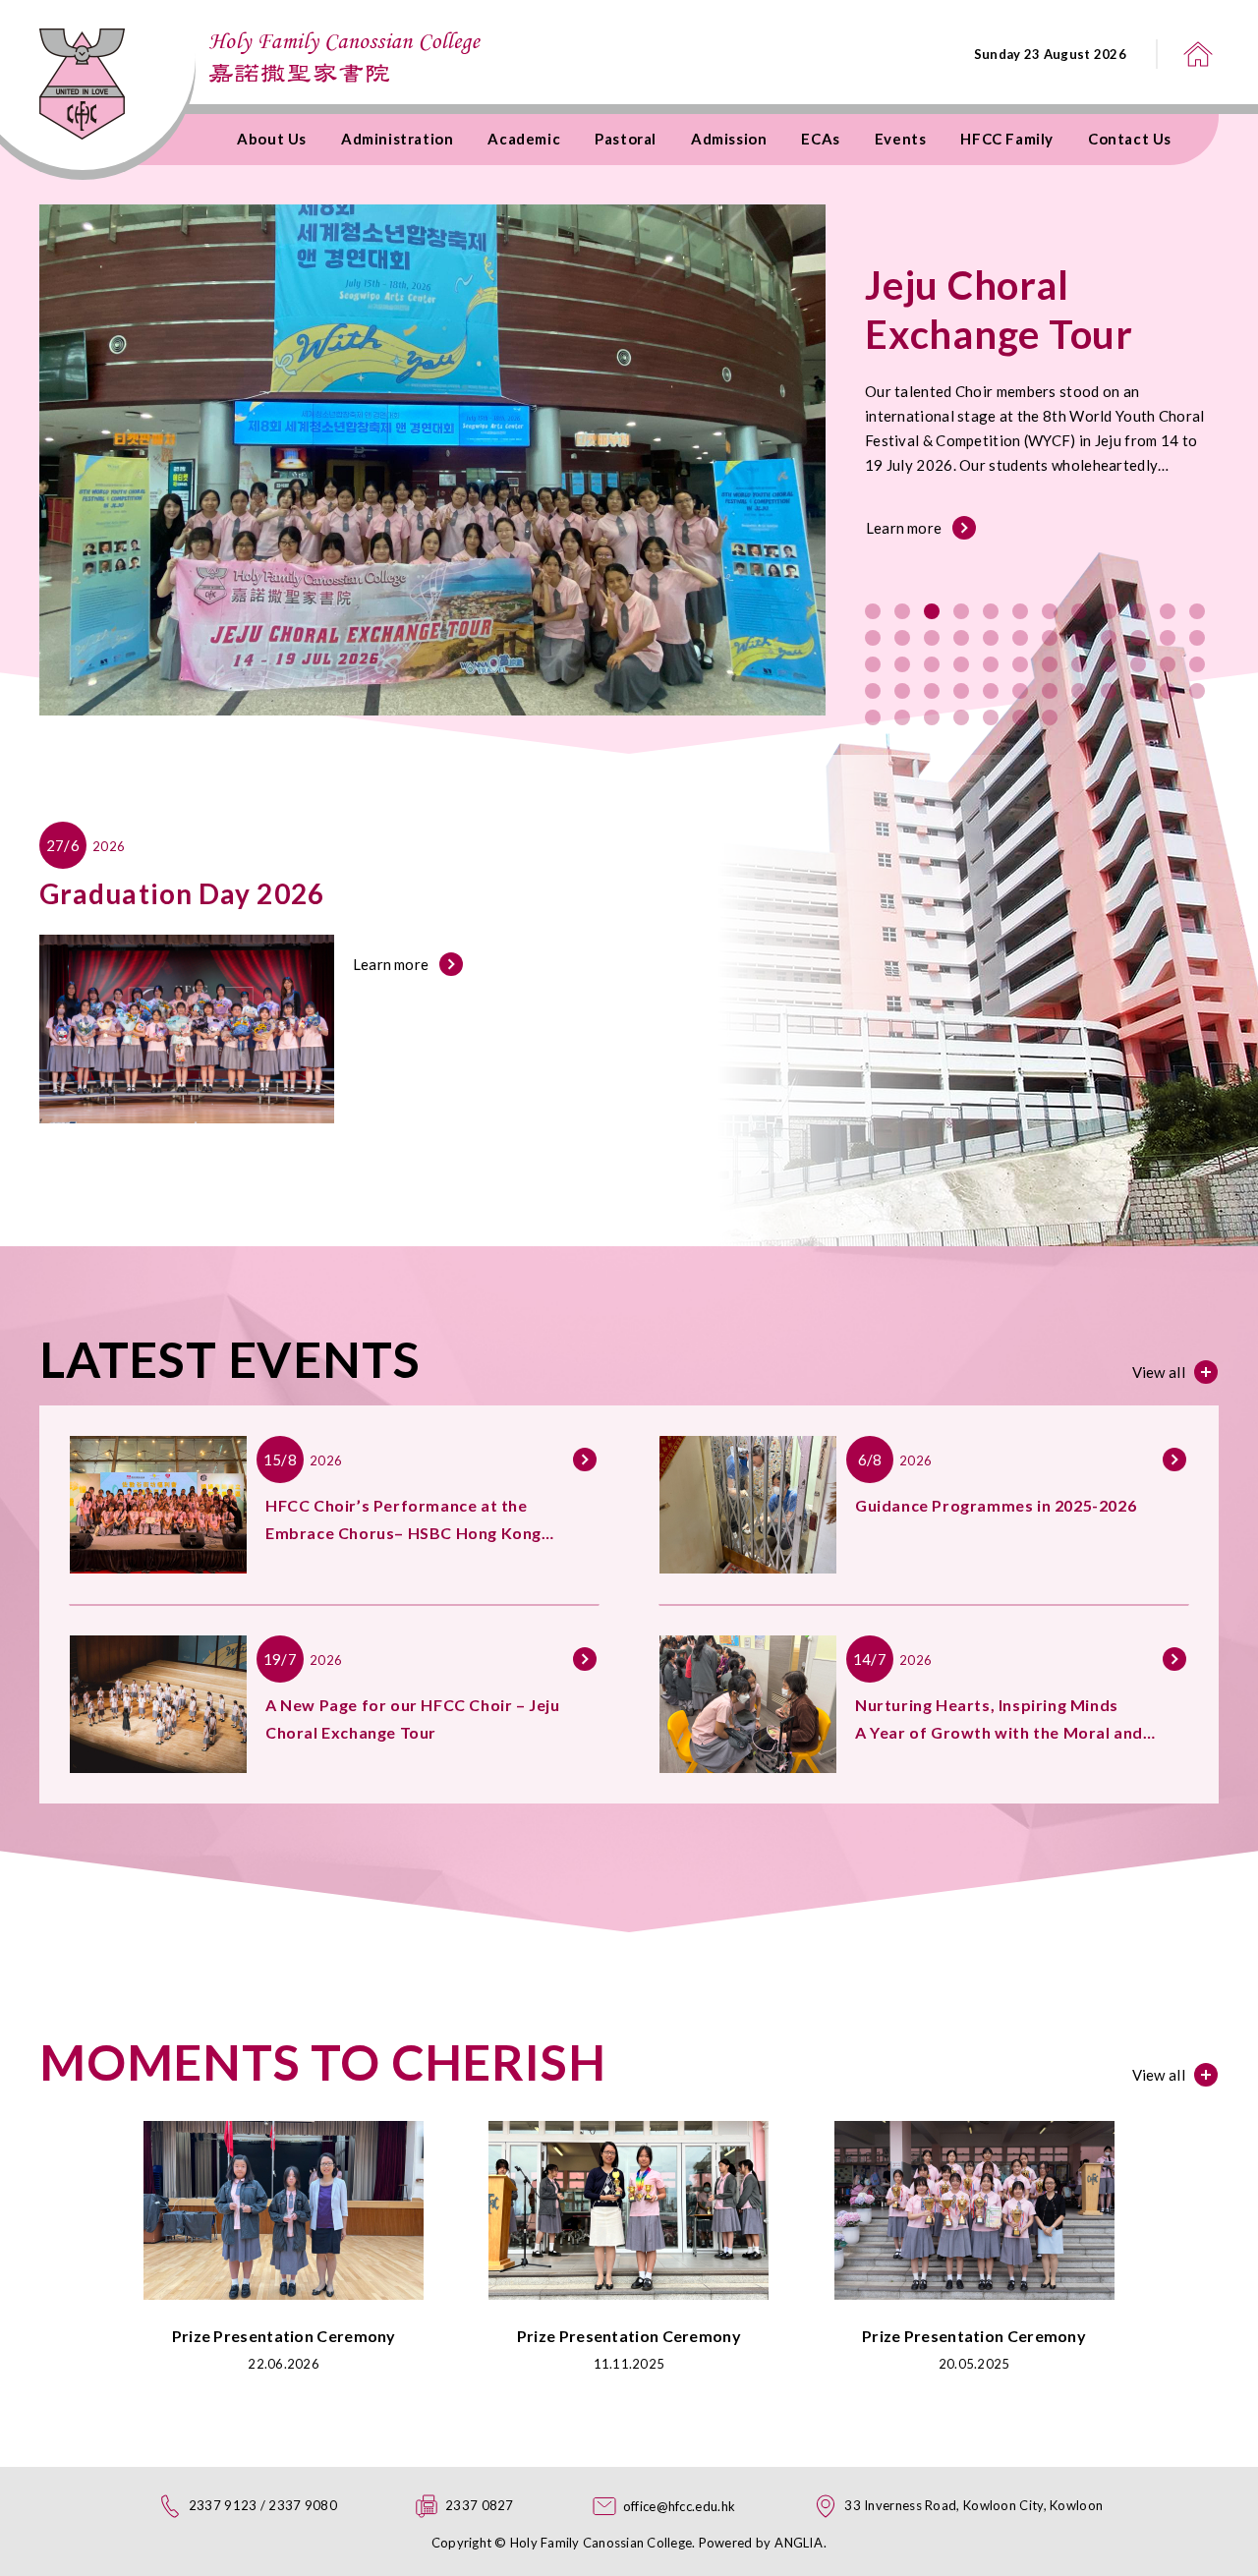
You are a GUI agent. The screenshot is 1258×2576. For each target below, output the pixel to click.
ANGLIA (799, 2543)
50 (902, 717)
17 (991, 638)
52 (961, 717)
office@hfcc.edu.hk (679, 2506)
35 (1168, 664)
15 (932, 638)
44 (1079, 691)
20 (1079, 638)
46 (1138, 691)
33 (1109, 664)
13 (873, 638)
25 (873, 664)
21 (1109, 638)
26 (902, 664)
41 (991, 691)
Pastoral (626, 139)
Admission (729, 139)
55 (1050, 717)
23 (1168, 638)
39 (932, 691)
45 (1109, 691)
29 (991, 664)
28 (961, 664)
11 (1168, 611)
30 (1020, 664)
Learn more (904, 528)
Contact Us (1130, 139)
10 (1138, 611)
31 (1050, 664)
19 (1050, 638)
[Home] (1198, 54)
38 (902, 691)
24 (1197, 638)
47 (1168, 691)
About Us (272, 139)
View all (1159, 1372)
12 (1197, 611)
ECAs (820, 139)
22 (1138, 638)
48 (1197, 691)
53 (991, 717)
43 (1050, 691)
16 (961, 638)
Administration (397, 139)
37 (873, 691)
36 (1197, 664)
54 (1020, 717)
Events (901, 139)
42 (1020, 691)
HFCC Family (1007, 139)
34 (1138, 664)
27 (932, 664)
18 (1020, 638)
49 (873, 717)
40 (961, 691)
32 (1079, 664)
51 (932, 717)
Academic (524, 139)
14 (902, 638)
